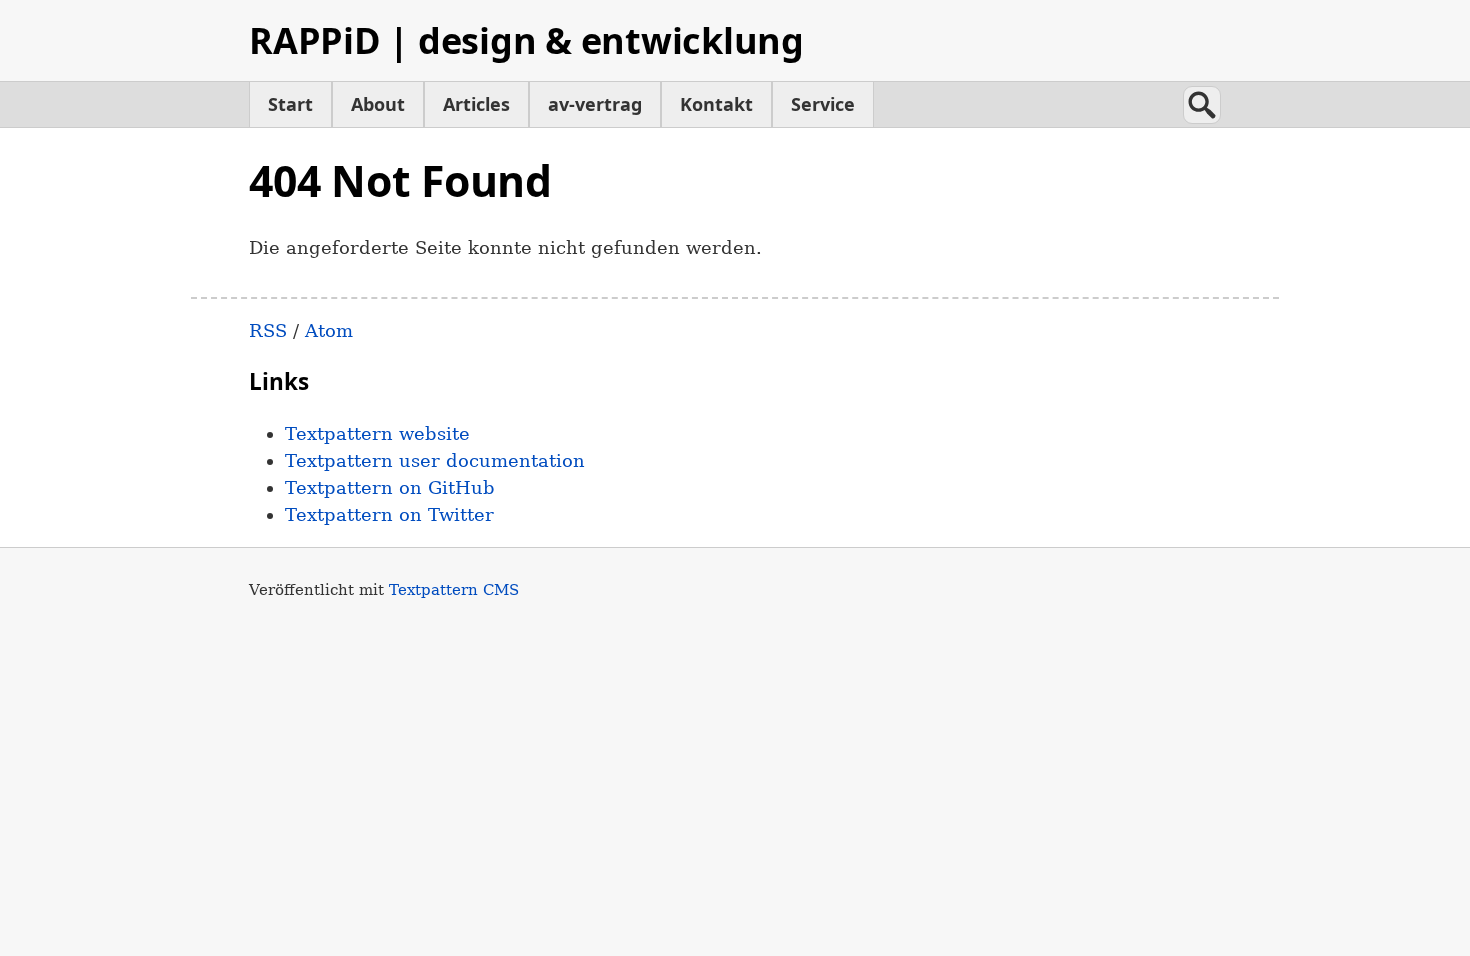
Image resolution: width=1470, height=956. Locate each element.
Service (823, 104)
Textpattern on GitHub (390, 487)
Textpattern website (377, 433)
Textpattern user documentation (435, 460)
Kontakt (716, 104)
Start (290, 104)
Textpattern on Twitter (389, 514)
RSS (268, 330)
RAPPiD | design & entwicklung (526, 40)
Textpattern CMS (454, 589)
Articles (476, 104)
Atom (329, 330)
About (378, 104)
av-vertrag (595, 104)
